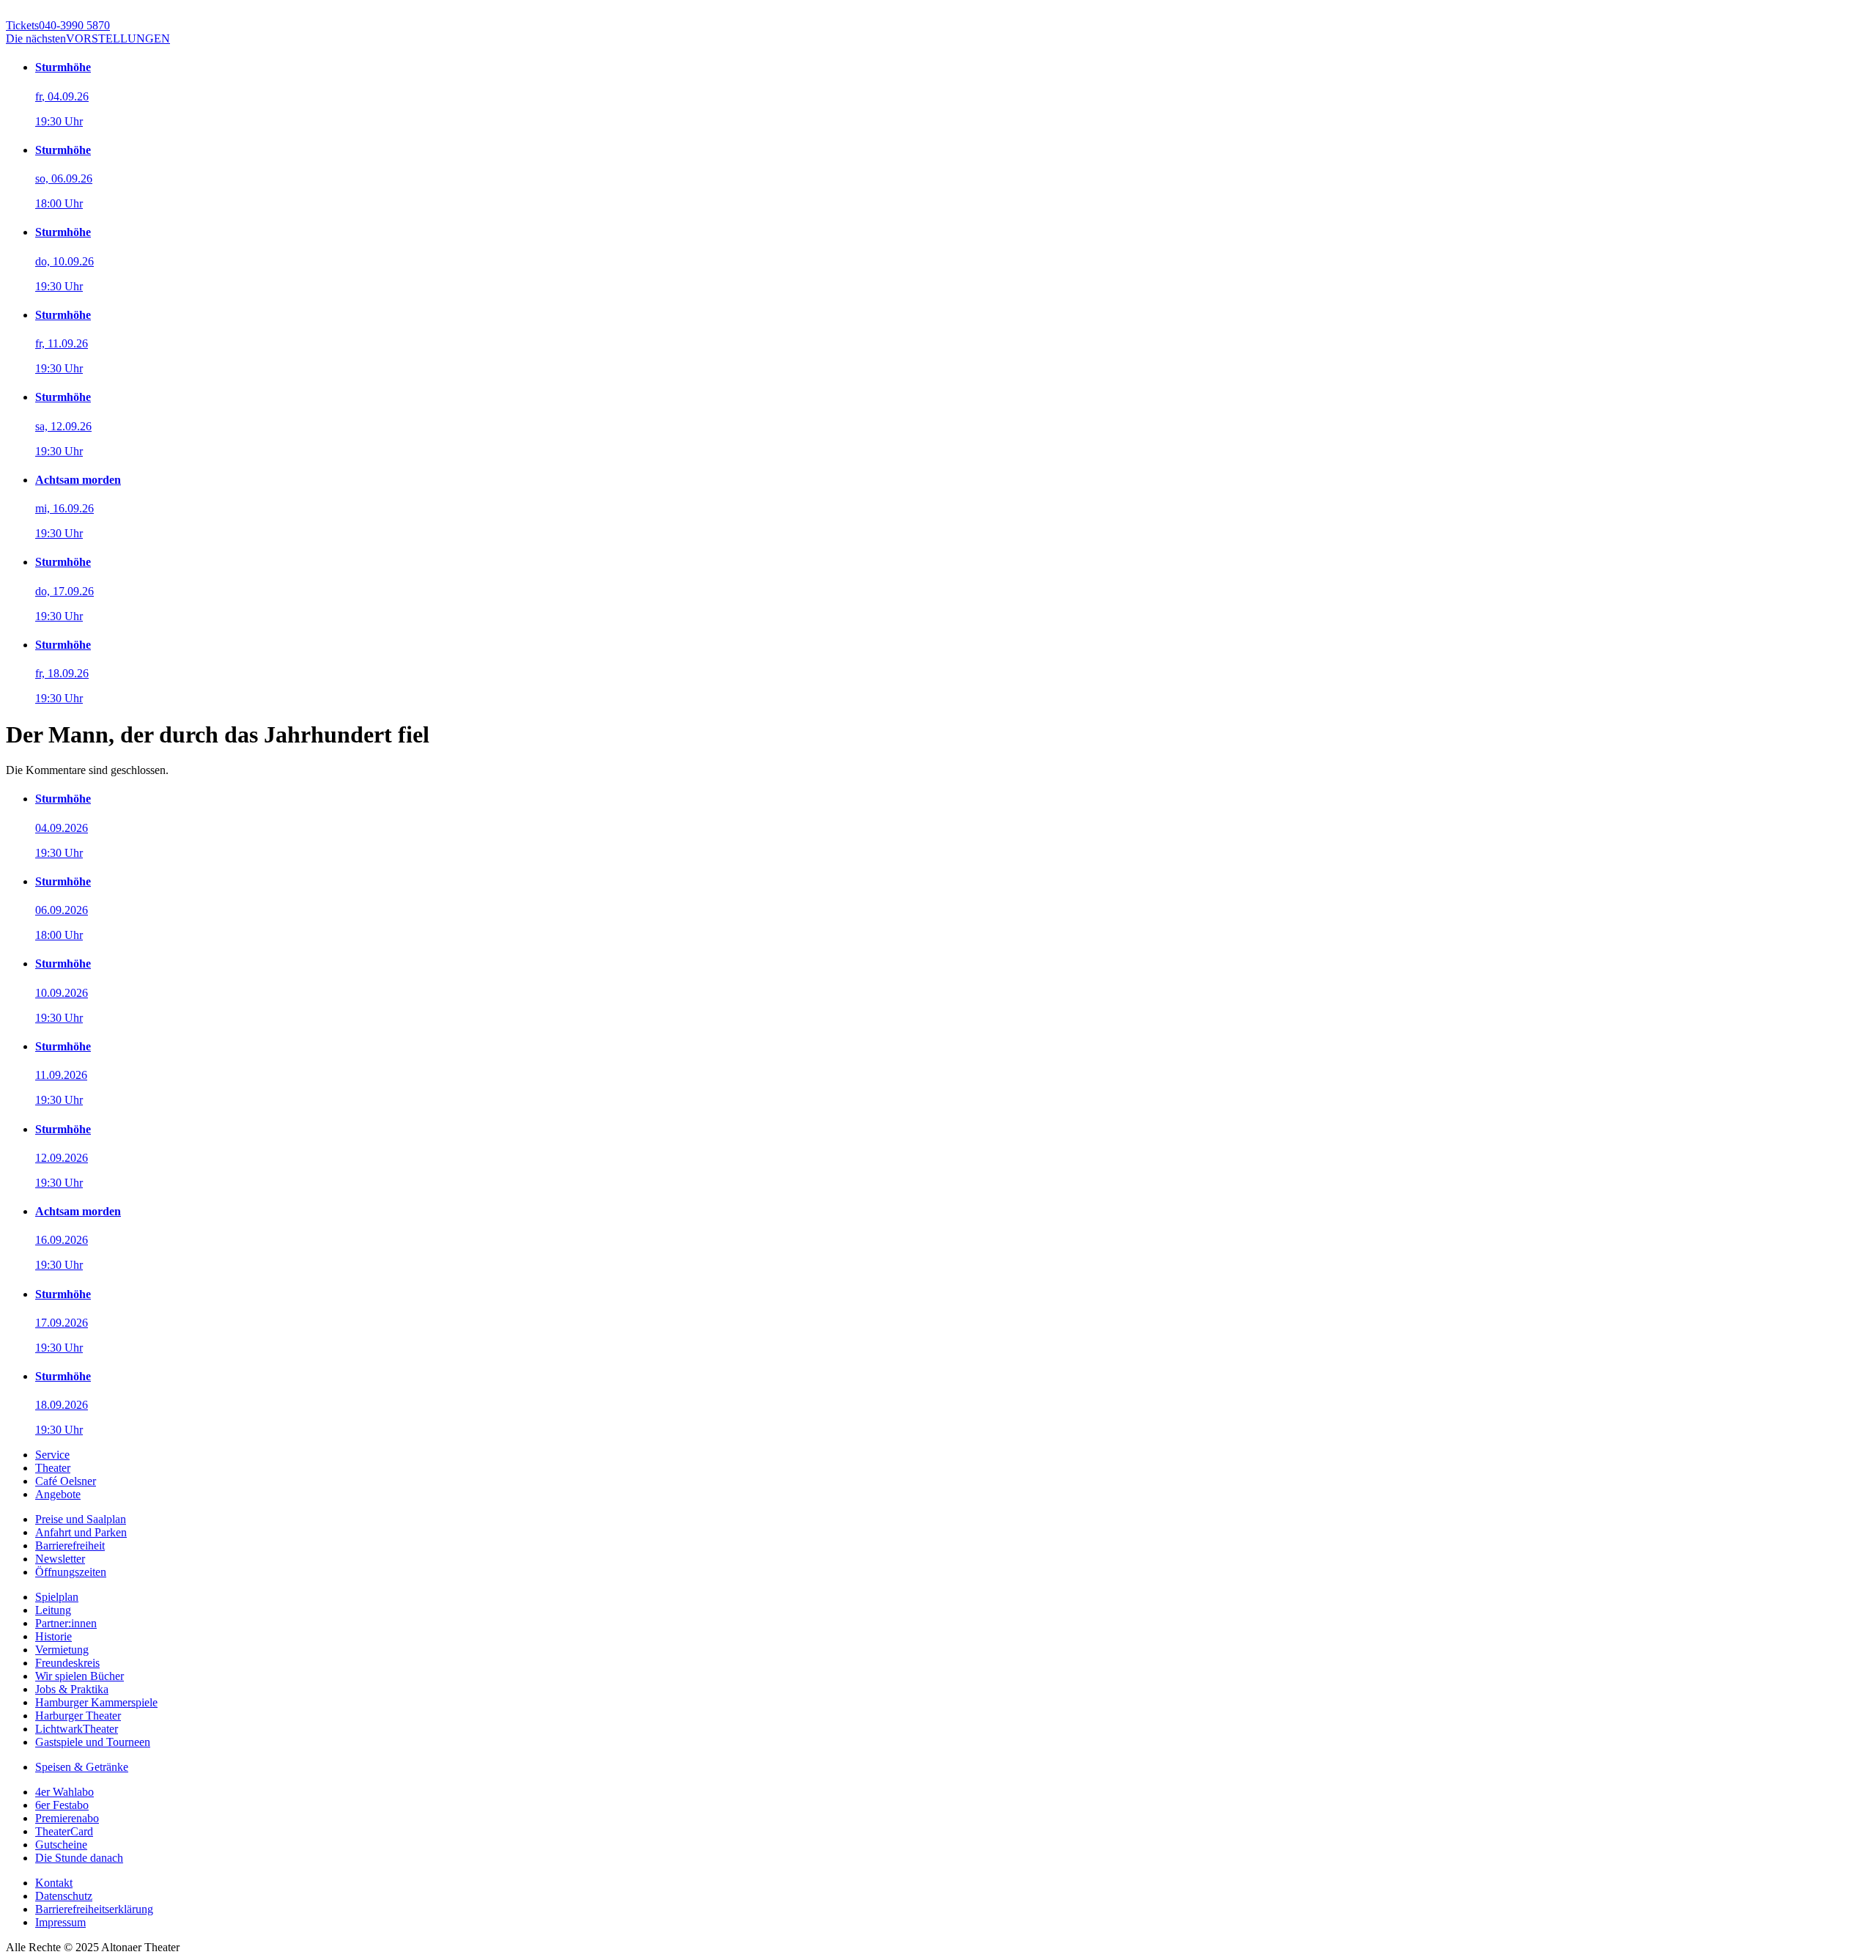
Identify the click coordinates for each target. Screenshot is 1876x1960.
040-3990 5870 (58, 25)
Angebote (58, 1494)
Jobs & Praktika (72, 1689)
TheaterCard (64, 1831)
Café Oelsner (66, 1481)
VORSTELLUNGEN (88, 38)
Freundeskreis (67, 1663)
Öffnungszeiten (71, 1572)
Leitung (53, 1610)
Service (52, 1455)
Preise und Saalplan (81, 1519)
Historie (53, 1636)
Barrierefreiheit (70, 1545)
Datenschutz (64, 1896)
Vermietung (62, 1650)
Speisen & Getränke (82, 1767)
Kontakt (54, 1883)
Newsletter (60, 1559)
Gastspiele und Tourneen (93, 1742)
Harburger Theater (78, 1716)
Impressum (60, 1922)
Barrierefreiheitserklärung (94, 1909)
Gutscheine (61, 1845)
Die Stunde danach (79, 1858)
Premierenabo (67, 1818)
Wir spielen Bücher (80, 1676)
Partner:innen (66, 1623)
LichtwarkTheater (77, 1729)
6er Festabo (62, 1805)
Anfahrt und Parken (81, 1532)
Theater (53, 1468)
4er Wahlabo (64, 1792)
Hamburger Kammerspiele (96, 1702)
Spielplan (57, 1597)
